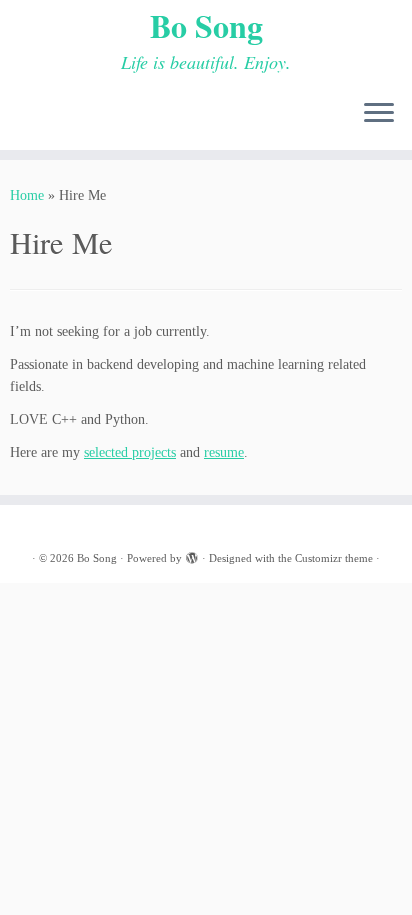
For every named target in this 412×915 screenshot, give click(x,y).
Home (27, 195)
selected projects (130, 452)
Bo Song (206, 26)
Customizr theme (334, 558)
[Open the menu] (379, 114)
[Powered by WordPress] (192, 555)
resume (224, 452)
